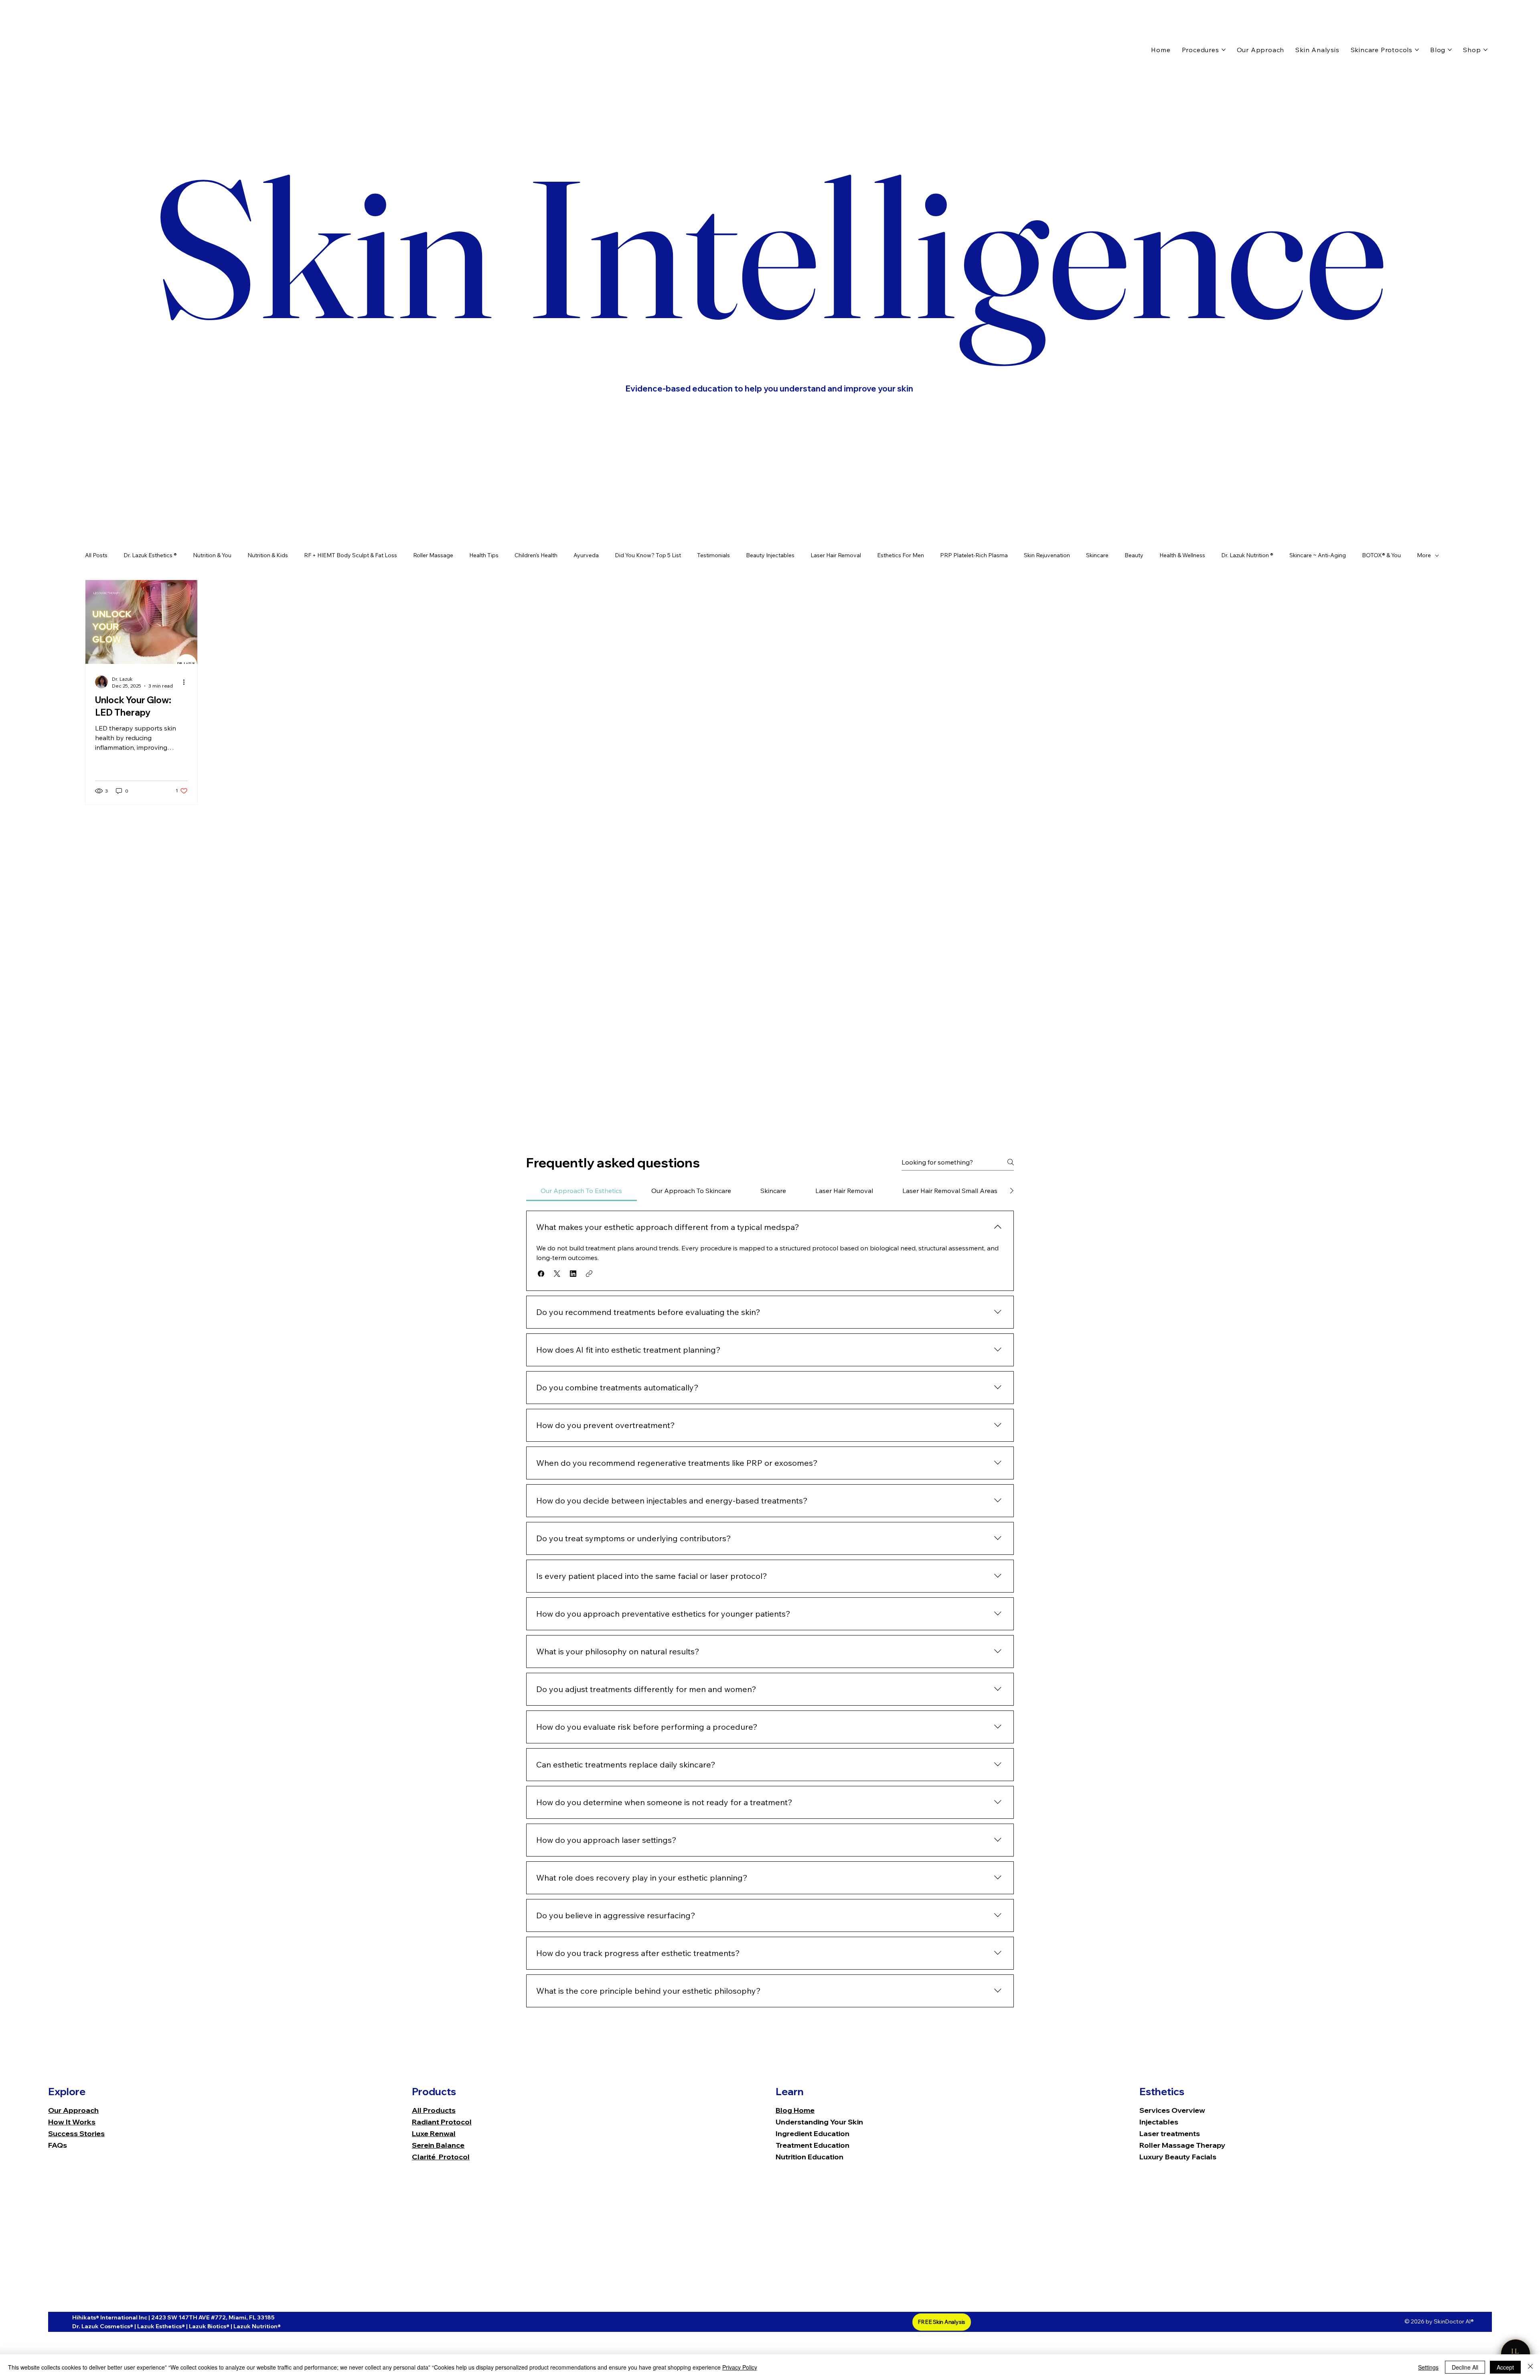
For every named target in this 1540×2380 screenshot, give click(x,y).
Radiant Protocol (442, 2122)
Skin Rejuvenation (1047, 555)
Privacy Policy (740, 2367)
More (1424, 555)
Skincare (1097, 555)
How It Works (72, 2122)
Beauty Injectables (770, 555)
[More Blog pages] (1450, 50)
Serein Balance (438, 2145)
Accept (1505, 2367)
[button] (541, 1274)
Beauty (1134, 555)
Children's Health (536, 555)
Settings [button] (1428, 2367)
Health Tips (484, 555)
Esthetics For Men (901, 555)
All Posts (96, 555)
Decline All (1465, 2367)
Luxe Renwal (434, 2133)
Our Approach (73, 2110)
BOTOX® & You (1381, 555)
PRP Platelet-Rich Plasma (974, 555)
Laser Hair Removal (836, 555)
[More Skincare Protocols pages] (1417, 50)
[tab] (582, 1191)
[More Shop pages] (1485, 50)
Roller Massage (433, 555)
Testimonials (713, 555)
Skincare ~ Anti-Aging (1318, 555)
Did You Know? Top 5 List (648, 555)
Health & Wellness (1182, 555)
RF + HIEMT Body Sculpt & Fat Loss (351, 555)
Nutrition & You (212, 555)
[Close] (1530, 2367)
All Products (434, 2110)
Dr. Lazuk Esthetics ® (150, 555)
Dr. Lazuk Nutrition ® (1247, 555)
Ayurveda (586, 555)
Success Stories (76, 2133)
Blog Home (795, 2110)
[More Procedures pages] (1224, 50)
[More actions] (186, 682)
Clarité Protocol (441, 2157)
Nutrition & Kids (268, 555)
